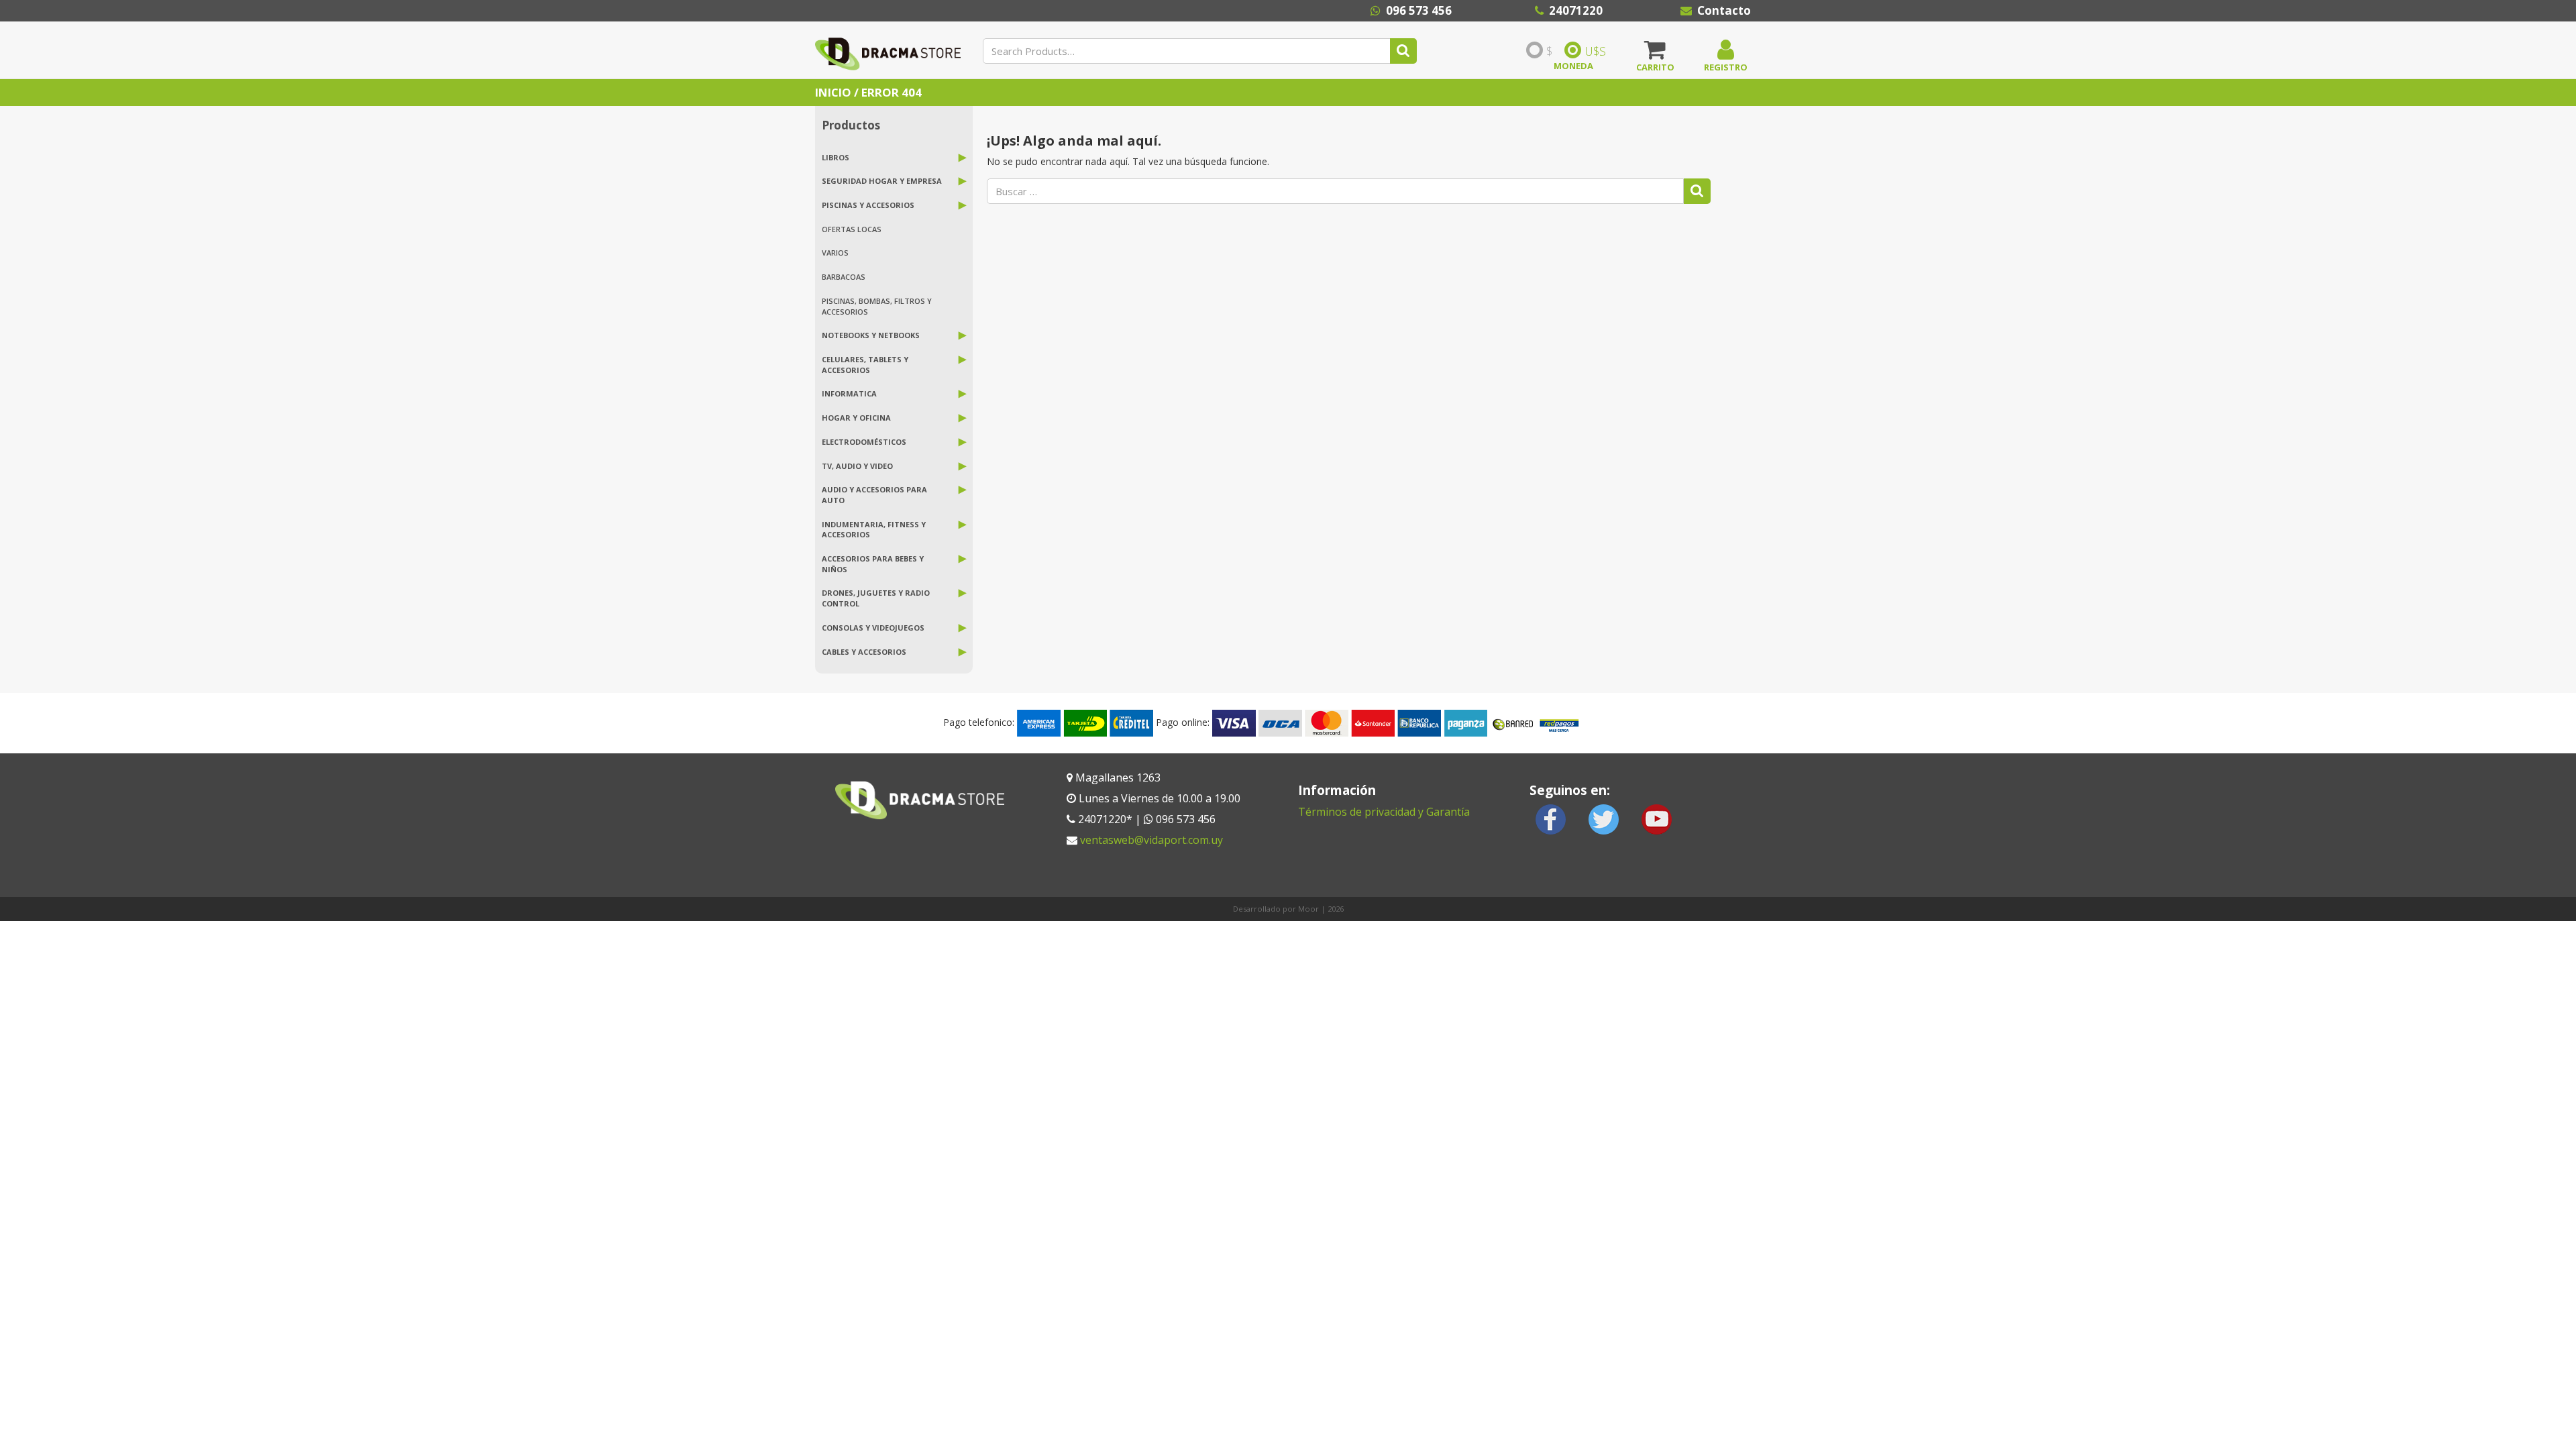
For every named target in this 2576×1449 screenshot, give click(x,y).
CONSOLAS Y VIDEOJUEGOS (873, 628)
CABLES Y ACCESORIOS (864, 652)
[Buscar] (1403, 51)
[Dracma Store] (888, 50)
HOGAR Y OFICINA (856, 418)
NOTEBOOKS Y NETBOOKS (871, 335)
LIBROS (836, 157)
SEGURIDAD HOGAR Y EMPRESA (882, 181)
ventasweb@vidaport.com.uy (1151, 840)
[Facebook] (1551, 818)
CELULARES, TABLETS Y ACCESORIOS (865, 365)
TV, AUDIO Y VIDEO (857, 466)
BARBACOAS (844, 277)
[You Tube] (1656, 818)
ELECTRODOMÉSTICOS (864, 442)
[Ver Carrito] (1655, 54)
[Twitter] (1604, 818)
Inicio (833, 92)
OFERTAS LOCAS (852, 229)
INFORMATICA (849, 393)
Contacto (1724, 10)
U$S (1595, 51)
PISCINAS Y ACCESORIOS (868, 205)
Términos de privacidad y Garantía (1384, 812)
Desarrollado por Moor (1276, 909)
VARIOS (835, 253)
